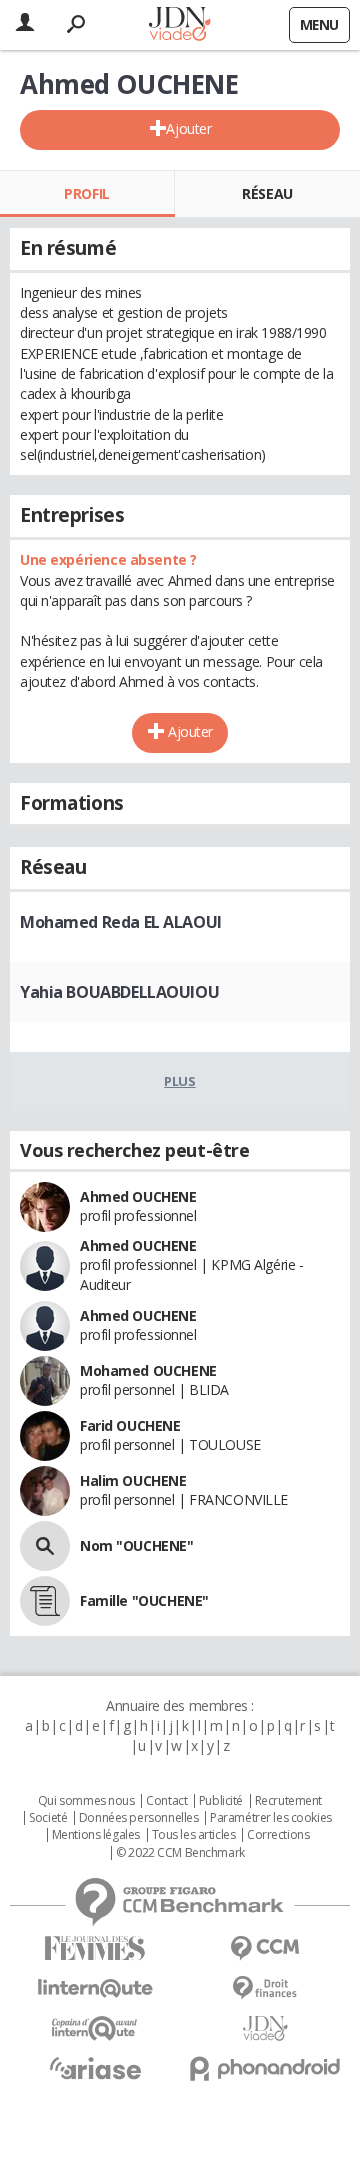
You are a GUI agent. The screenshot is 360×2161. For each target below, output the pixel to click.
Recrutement (288, 1801)
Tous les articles (194, 1835)
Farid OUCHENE (130, 1425)
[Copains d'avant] (95, 2028)
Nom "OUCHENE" (137, 1545)
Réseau (267, 193)
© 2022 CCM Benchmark (180, 1853)
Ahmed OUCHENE (138, 1196)
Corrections (278, 1835)
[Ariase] (95, 2068)
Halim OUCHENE (133, 1480)
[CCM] (265, 1948)
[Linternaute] (95, 1988)
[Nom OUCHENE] (45, 1546)
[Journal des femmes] (95, 1948)
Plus (179, 1081)
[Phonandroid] (265, 2068)
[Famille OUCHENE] (45, 1601)
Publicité (221, 1801)
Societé (48, 1818)
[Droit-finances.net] (265, 1988)
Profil (86, 193)
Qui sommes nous (86, 1801)
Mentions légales (96, 1835)
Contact (166, 1801)
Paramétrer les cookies (271, 1818)
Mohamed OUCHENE (148, 1370)
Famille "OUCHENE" (144, 1600)
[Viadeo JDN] (265, 2028)
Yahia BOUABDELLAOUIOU (119, 992)
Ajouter (188, 128)
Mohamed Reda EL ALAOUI (121, 922)
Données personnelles (139, 1818)
